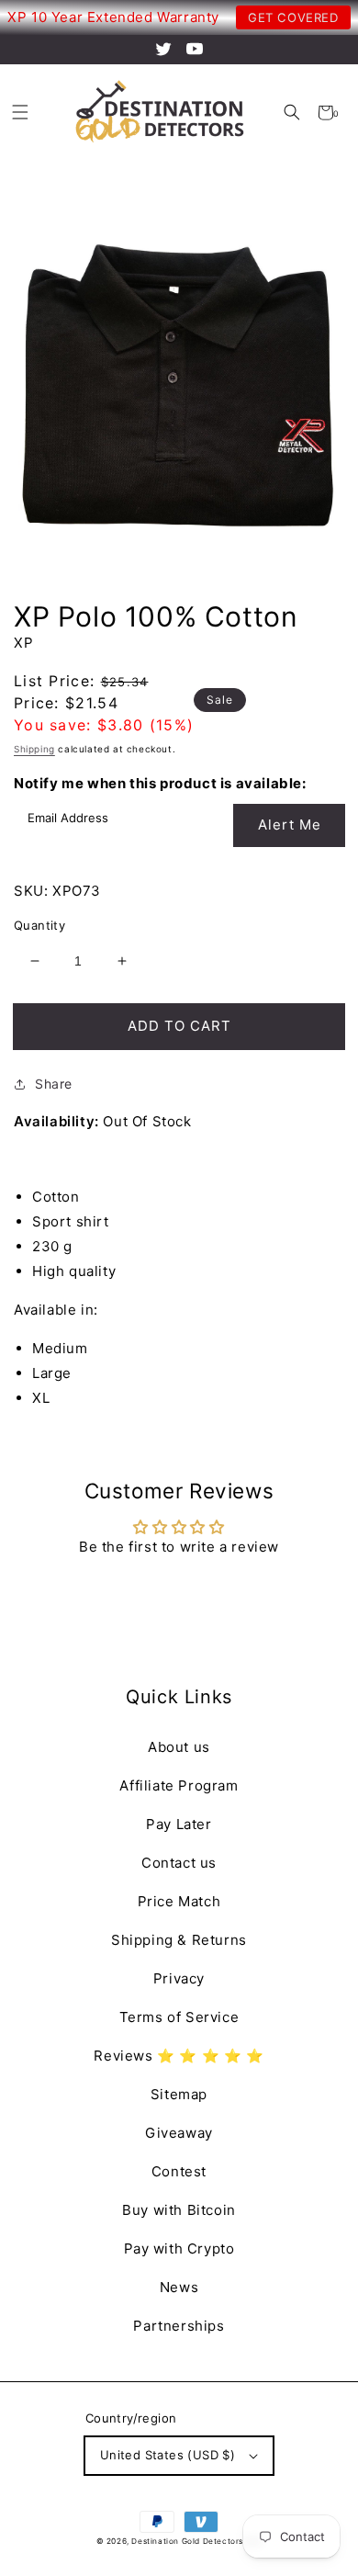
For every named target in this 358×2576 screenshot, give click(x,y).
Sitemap (179, 2094)
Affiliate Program (179, 1785)
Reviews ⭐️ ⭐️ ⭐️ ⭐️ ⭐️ (179, 2056)
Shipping (34, 749)
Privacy (179, 1978)
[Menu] (20, 113)
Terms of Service (179, 2017)
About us (179, 1747)
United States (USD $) (168, 2455)
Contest (179, 2171)
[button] (291, 113)
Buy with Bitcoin (179, 2210)
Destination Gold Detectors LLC (196, 2541)
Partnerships (179, 2326)
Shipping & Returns (179, 1940)
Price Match (179, 1901)
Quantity (39, 925)
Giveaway (179, 2133)
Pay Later (179, 1824)
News (179, 2287)
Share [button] (54, 1084)
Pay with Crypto (179, 2248)
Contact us (179, 1863)
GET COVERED (293, 17)
